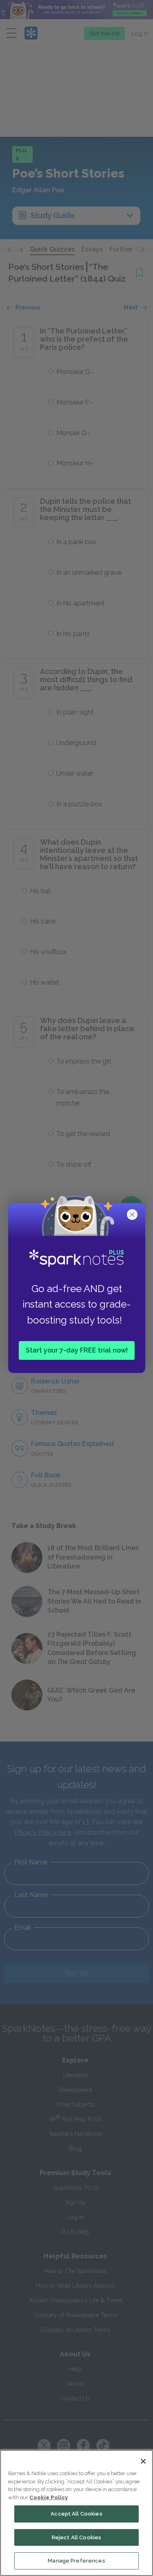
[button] (133, 1215)
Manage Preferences (76, 2561)
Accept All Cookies (76, 2514)
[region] (76, 2513)
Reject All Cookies (76, 2537)
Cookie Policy (49, 2497)
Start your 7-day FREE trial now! (77, 1350)
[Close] (143, 2461)
